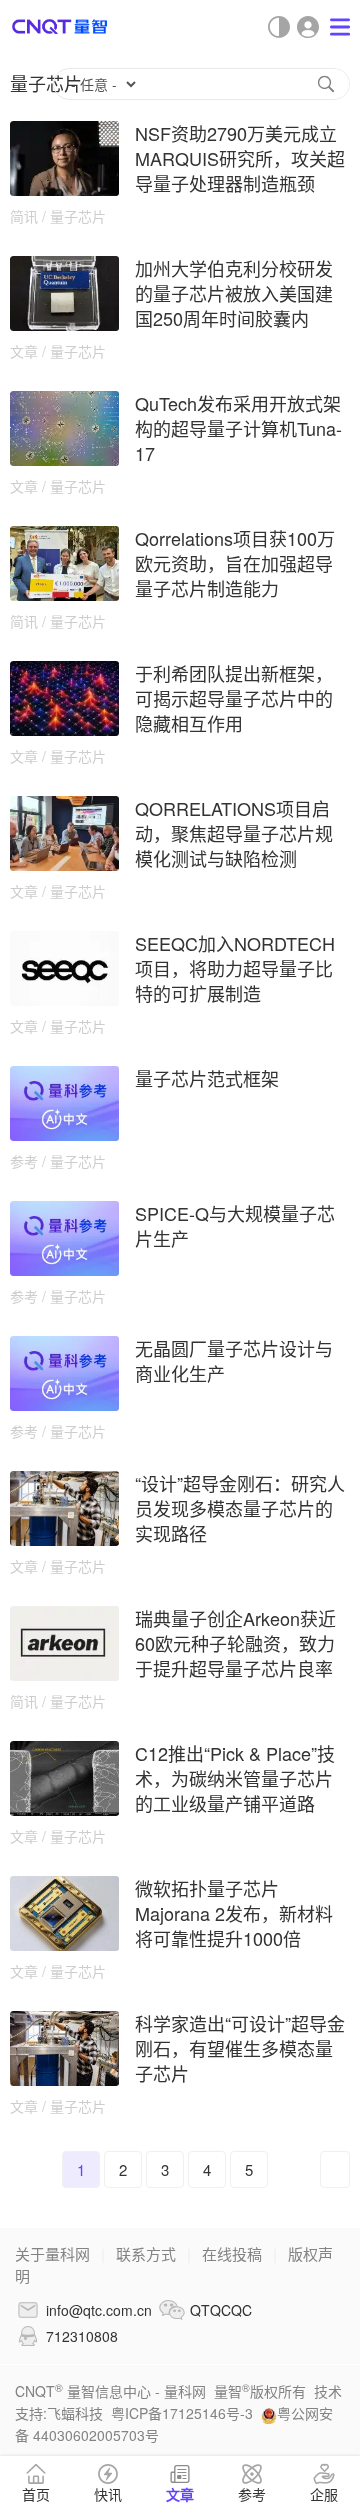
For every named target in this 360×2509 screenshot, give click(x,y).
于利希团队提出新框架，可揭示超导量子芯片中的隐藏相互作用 (234, 698)
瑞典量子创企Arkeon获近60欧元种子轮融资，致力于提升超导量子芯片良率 (235, 1643)
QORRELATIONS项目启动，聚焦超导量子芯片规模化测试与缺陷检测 (234, 833)
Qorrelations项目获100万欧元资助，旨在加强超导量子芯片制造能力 (235, 563)
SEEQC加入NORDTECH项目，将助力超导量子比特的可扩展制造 (235, 968)
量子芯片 (78, 216)
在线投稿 (232, 2253)
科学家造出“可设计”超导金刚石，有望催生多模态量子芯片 (240, 2048)
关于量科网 (52, 2253)
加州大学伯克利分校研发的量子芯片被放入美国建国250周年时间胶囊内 (234, 293)
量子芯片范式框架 (207, 1078)
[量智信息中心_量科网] (60, 26)
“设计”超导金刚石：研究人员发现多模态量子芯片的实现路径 (240, 1508)
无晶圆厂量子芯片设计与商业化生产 (234, 1360)
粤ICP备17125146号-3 (182, 2413)
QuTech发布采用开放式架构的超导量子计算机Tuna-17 (238, 428)
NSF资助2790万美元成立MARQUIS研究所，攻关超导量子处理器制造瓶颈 (240, 158)
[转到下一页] (335, 2169)
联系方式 (146, 2253)
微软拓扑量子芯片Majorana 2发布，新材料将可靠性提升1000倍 (234, 1913)
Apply (326, 84)
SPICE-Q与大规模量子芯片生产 (235, 1225)
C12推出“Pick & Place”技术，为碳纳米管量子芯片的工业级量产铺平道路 (235, 1778)
